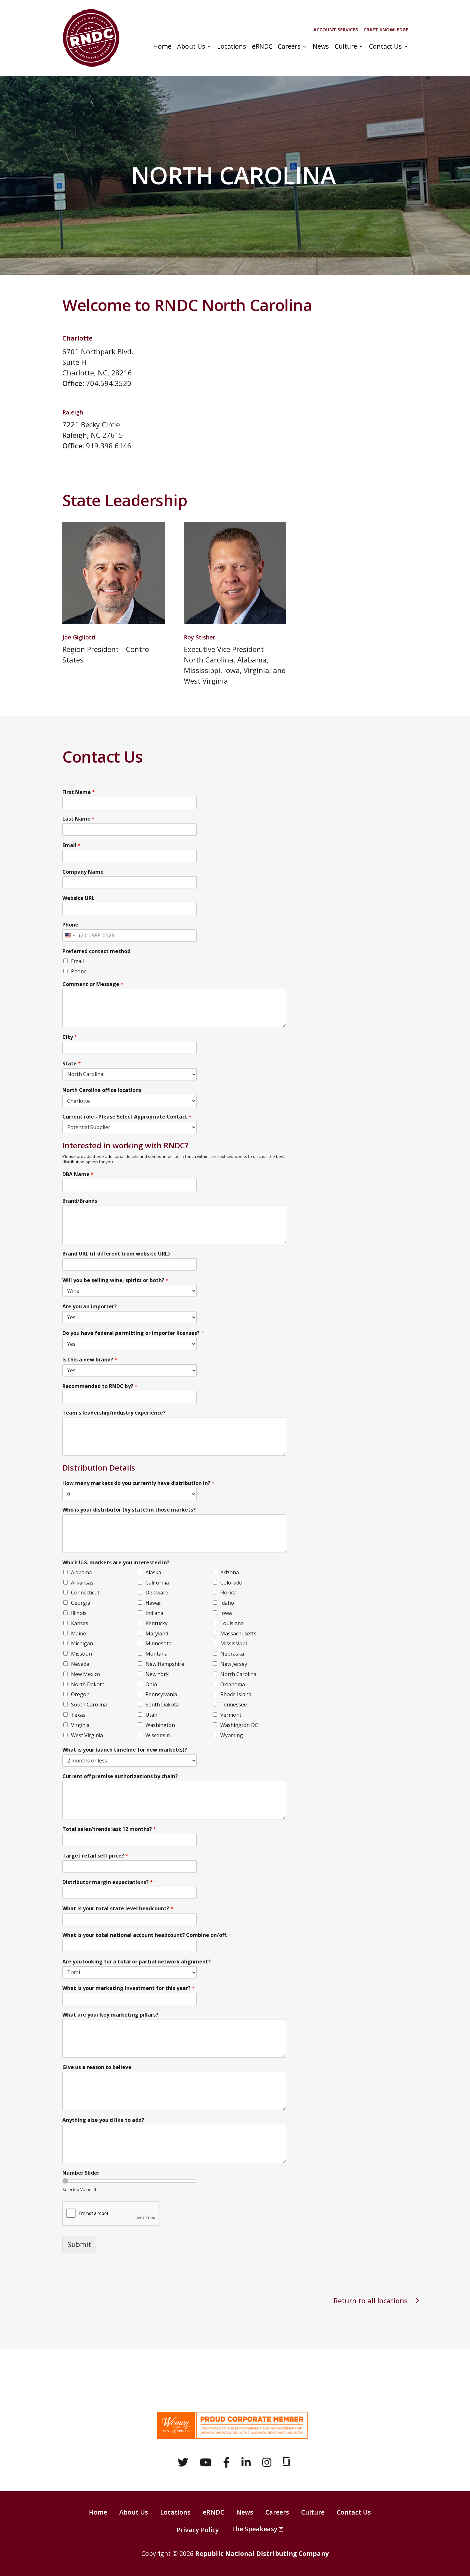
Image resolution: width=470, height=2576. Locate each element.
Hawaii (153, 1603)
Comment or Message (93, 984)
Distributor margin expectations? (108, 1882)
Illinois (79, 1613)
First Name (79, 792)
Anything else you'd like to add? (103, 2120)
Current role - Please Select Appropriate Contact (127, 1117)
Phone (70, 925)
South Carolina (89, 1705)
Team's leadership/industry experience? (114, 1413)
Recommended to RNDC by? (100, 1386)
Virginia (80, 1725)
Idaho (227, 1603)
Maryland (157, 1633)
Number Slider (81, 2173)
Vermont (231, 1715)
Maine (78, 1633)
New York (157, 1674)
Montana (157, 1654)
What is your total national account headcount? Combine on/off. (147, 1935)
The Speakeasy (254, 2529)
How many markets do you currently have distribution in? (138, 1483)
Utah (151, 1715)
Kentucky (157, 1623)
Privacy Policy (198, 2530)
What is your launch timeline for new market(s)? (125, 1750)
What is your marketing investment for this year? (129, 1988)
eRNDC (262, 47)
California (157, 1583)
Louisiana (232, 1623)
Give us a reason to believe (97, 2067)
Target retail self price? (95, 1856)
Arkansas (82, 1583)
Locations (232, 47)
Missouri (82, 1654)
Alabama (81, 1572)
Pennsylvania (161, 1694)
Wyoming (232, 1735)
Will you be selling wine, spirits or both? (115, 1280)
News (321, 47)
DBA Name (78, 1174)
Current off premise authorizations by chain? (120, 1776)
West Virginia (87, 1735)
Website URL (78, 898)
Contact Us (385, 47)
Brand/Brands (80, 1201)
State (72, 1064)
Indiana (154, 1613)
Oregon (80, 1694)
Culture (346, 47)
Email (71, 845)
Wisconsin (158, 1735)
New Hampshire (165, 1664)
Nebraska (232, 1654)
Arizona (230, 1572)
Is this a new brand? (90, 1360)
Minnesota (158, 1643)
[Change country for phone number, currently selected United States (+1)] (70, 935)
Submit (79, 2244)
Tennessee (234, 1705)
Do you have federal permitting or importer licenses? (133, 1333)
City (70, 1037)
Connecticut (85, 1593)
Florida (228, 1593)
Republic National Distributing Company (262, 2553)
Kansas (80, 1623)
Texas (78, 1715)
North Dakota (88, 1684)
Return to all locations (371, 2300)
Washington (160, 1725)
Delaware (157, 1593)
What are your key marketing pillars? (110, 2015)
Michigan (82, 1643)
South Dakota (162, 1705)
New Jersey (234, 1664)
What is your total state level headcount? (118, 1909)
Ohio (151, 1684)
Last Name (78, 819)
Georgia (81, 1603)
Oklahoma (233, 1684)
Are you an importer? (90, 1307)
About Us (191, 47)
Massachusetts (238, 1633)
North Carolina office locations (102, 1090)
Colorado (231, 1583)
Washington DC (239, 1725)
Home (162, 47)
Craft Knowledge (386, 30)
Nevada (80, 1664)
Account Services (336, 30)
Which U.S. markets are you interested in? (116, 1563)
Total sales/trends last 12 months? (109, 1829)
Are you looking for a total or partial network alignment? (137, 1962)
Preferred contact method (96, 951)
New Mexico (86, 1674)
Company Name (83, 872)
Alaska (153, 1572)
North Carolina (238, 1674)
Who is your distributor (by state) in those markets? (129, 1510)
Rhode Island (236, 1694)
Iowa (226, 1613)
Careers (289, 47)
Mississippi (234, 1643)
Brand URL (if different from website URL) (116, 1254)
